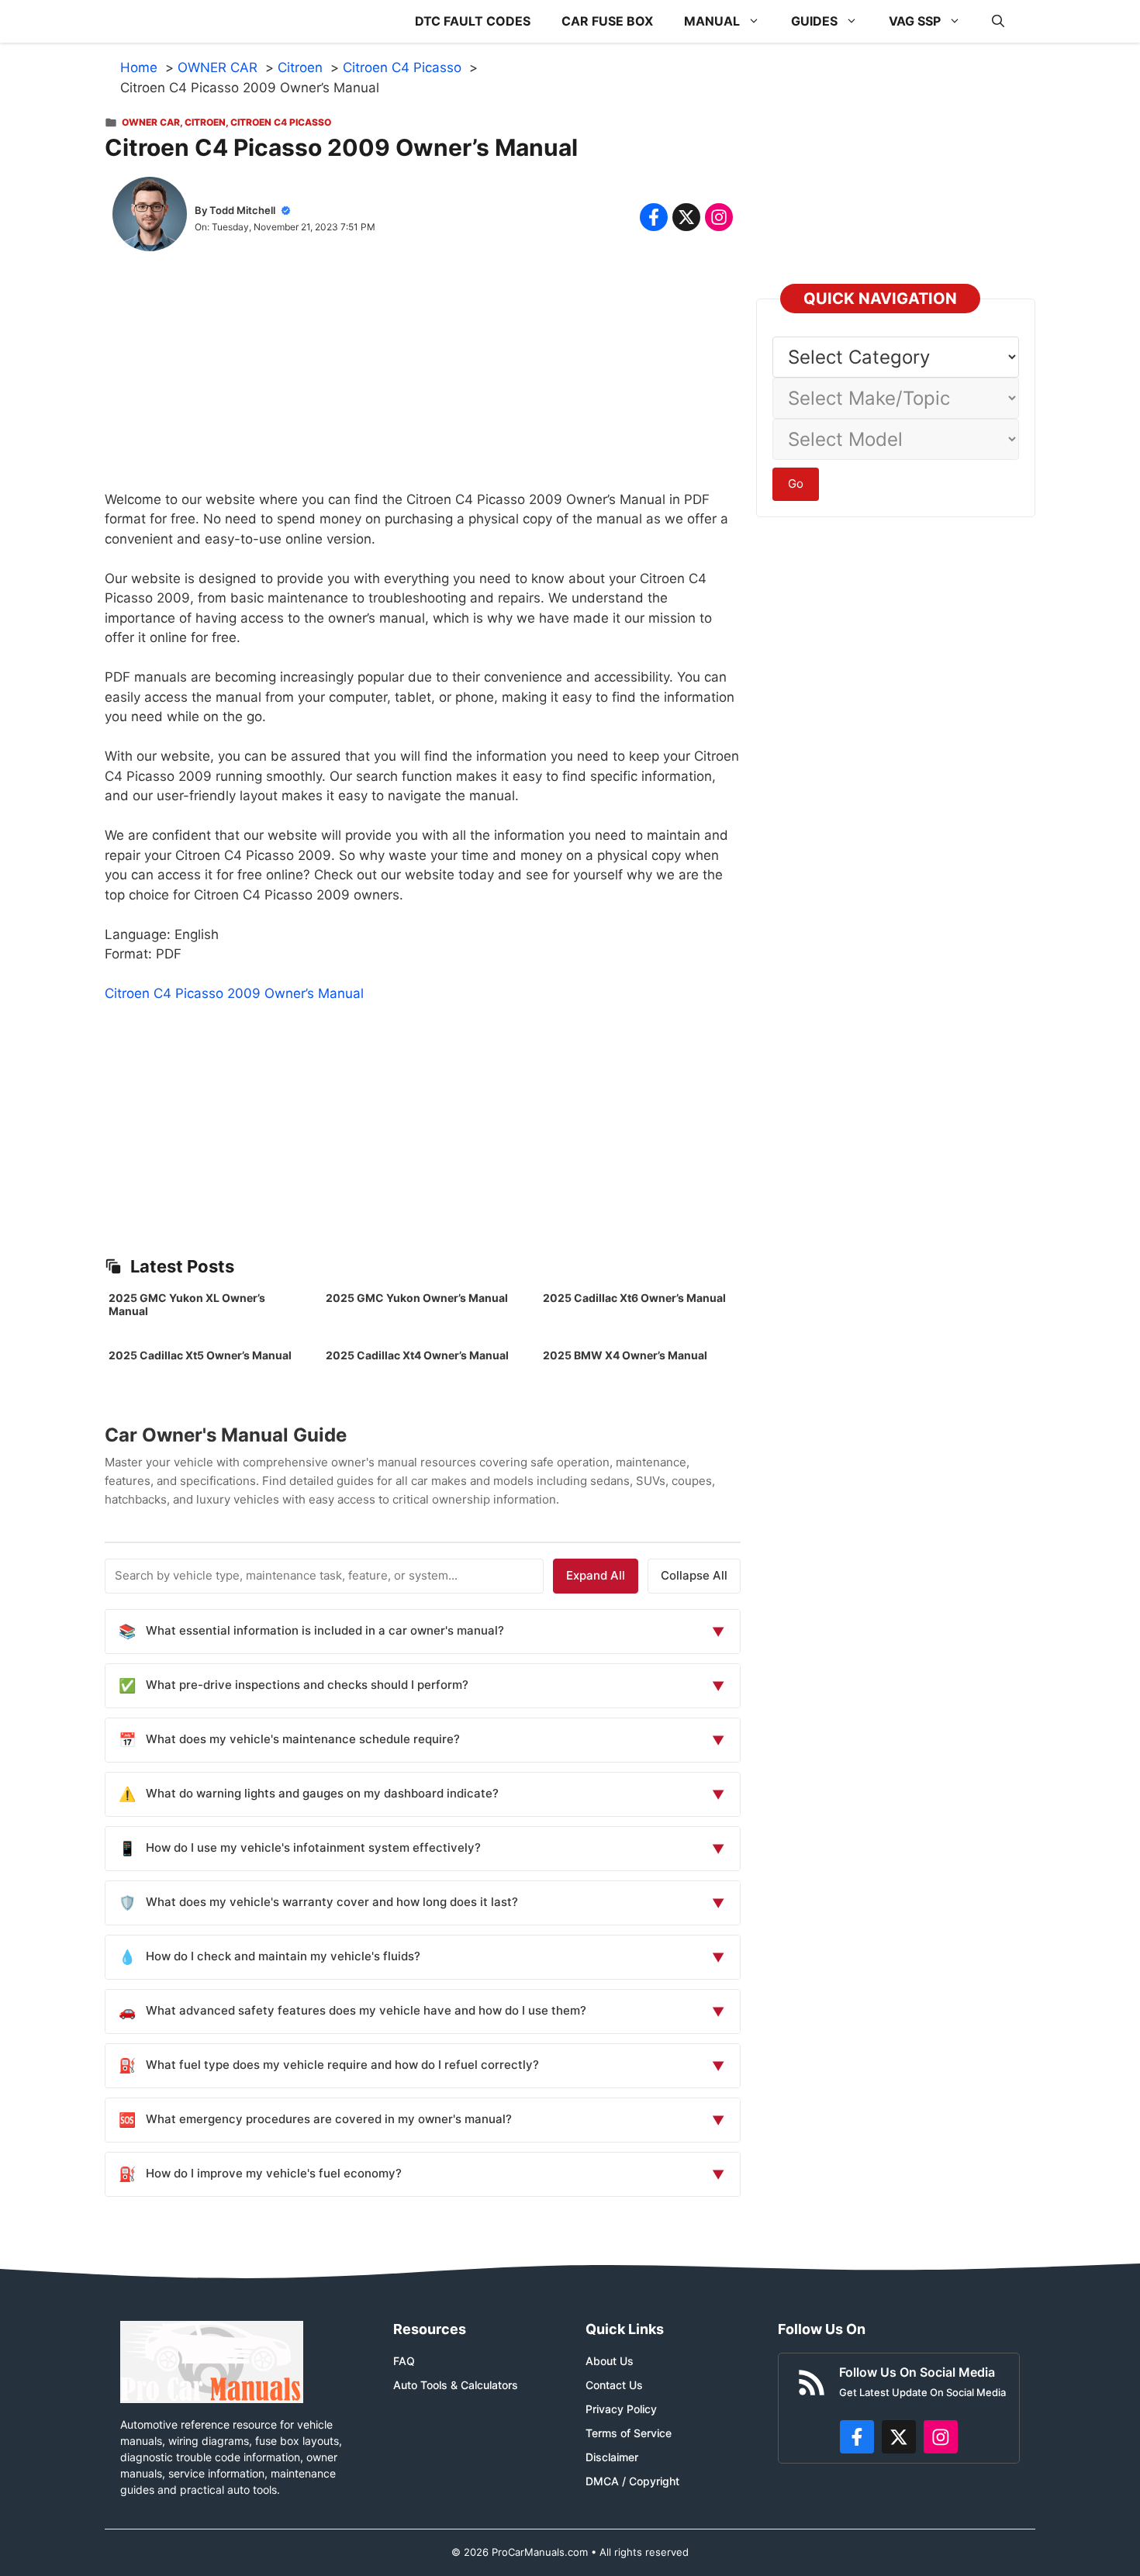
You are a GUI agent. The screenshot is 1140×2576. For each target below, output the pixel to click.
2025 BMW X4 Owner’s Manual (625, 1355)
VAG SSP (915, 21)
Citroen (205, 122)
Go (796, 483)
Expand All (596, 1575)
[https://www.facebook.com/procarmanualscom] (857, 2437)
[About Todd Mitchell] (150, 217)
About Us (610, 2361)
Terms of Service (629, 2433)
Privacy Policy (621, 2409)
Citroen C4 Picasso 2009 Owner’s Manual (234, 993)
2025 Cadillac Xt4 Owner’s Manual (417, 1355)
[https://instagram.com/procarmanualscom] (941, 2437)
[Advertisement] (423, 382)
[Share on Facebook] (654, 217)
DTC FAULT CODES (473, 21)
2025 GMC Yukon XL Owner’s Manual (187, 1304)
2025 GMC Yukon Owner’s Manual (417, 1298)
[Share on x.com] (686, 217)
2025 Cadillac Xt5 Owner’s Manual (200, 1355)
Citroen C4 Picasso (281, 122)
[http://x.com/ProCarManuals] (899, 2437)
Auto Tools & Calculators (456, 2385)
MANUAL (712, 21)
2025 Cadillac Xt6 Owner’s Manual (634, 1298)
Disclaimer (612, 2457)
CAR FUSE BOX (607, 21)
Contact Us (614, 2385)
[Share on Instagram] (719, 217)
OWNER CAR (151, 122)
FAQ (404, 2361)
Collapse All (694, 1575)
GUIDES (814, 21)
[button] (998, 21)
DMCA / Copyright (632, 2481)
